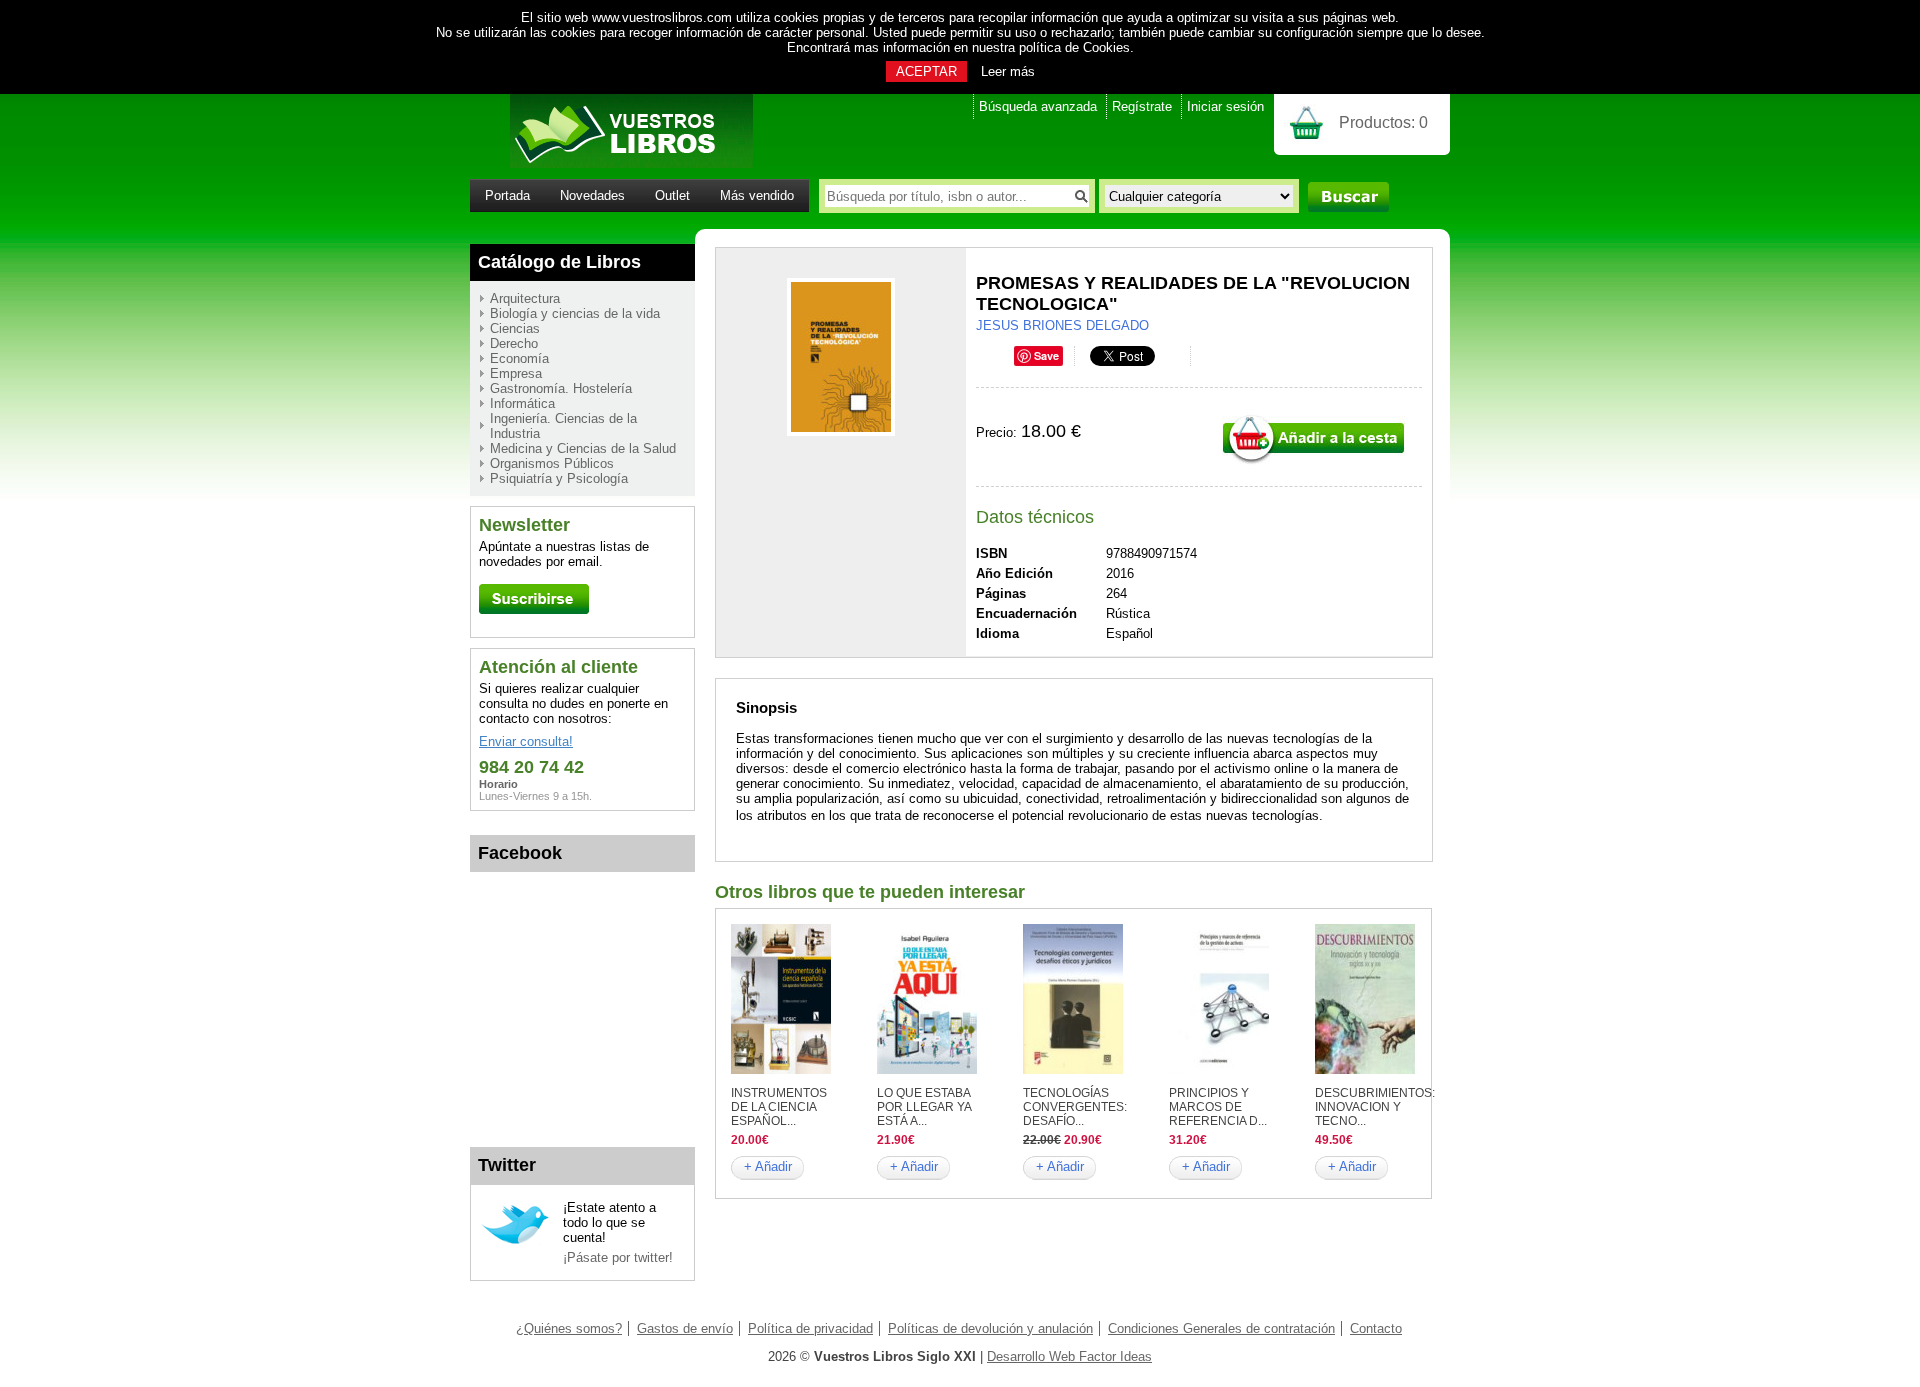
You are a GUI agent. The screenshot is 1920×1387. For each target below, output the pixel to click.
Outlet (672, 195)
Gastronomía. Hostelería (561, 388)
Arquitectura (525, 298)
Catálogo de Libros (559, 262)
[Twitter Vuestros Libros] (515, 1241)
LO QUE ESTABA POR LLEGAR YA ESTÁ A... (924, 1107)
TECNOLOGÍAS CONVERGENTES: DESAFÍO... (1075, 1107)
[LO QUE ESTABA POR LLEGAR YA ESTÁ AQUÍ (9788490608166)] (927, 1069)
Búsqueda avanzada (1038, 106)
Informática (522, 403)
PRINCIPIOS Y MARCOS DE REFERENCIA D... (1218, 1107)
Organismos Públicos (552, 463)
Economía (519, 358)
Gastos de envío (685, 1328)
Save (1046, 355)
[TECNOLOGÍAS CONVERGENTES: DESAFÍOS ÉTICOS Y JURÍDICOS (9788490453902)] (1073, 1069)
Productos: (1383, 122)
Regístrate (1142, 106)
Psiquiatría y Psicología (559, 478)
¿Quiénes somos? (569, 1328)
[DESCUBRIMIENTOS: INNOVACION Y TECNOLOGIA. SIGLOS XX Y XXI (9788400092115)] (1365, 1069)
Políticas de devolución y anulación (990, 1328)
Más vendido (757, 195)
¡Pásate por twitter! (618, 1257)
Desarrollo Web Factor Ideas (1069, 1356)
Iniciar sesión (1225, 106)
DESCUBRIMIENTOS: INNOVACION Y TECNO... (1375, 1107)
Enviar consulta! (526, 741)
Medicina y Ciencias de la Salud (583, 448)
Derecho (514, 343)
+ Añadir (768, 1166)
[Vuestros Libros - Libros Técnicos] (611, 163)
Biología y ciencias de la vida (575, 313)
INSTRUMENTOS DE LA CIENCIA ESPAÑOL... (779, 1107)
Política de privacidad (810, 1328)
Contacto (1376, 1328)
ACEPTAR (926, 71)
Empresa (516, 373)
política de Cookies (1074, 47)
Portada (507, 195)
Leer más (1008, 71)
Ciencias (515, 328)
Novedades (592, 195)
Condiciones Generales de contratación (1221, 1328)
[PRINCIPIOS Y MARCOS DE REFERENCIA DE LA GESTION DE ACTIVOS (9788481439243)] (1219, 1069)
